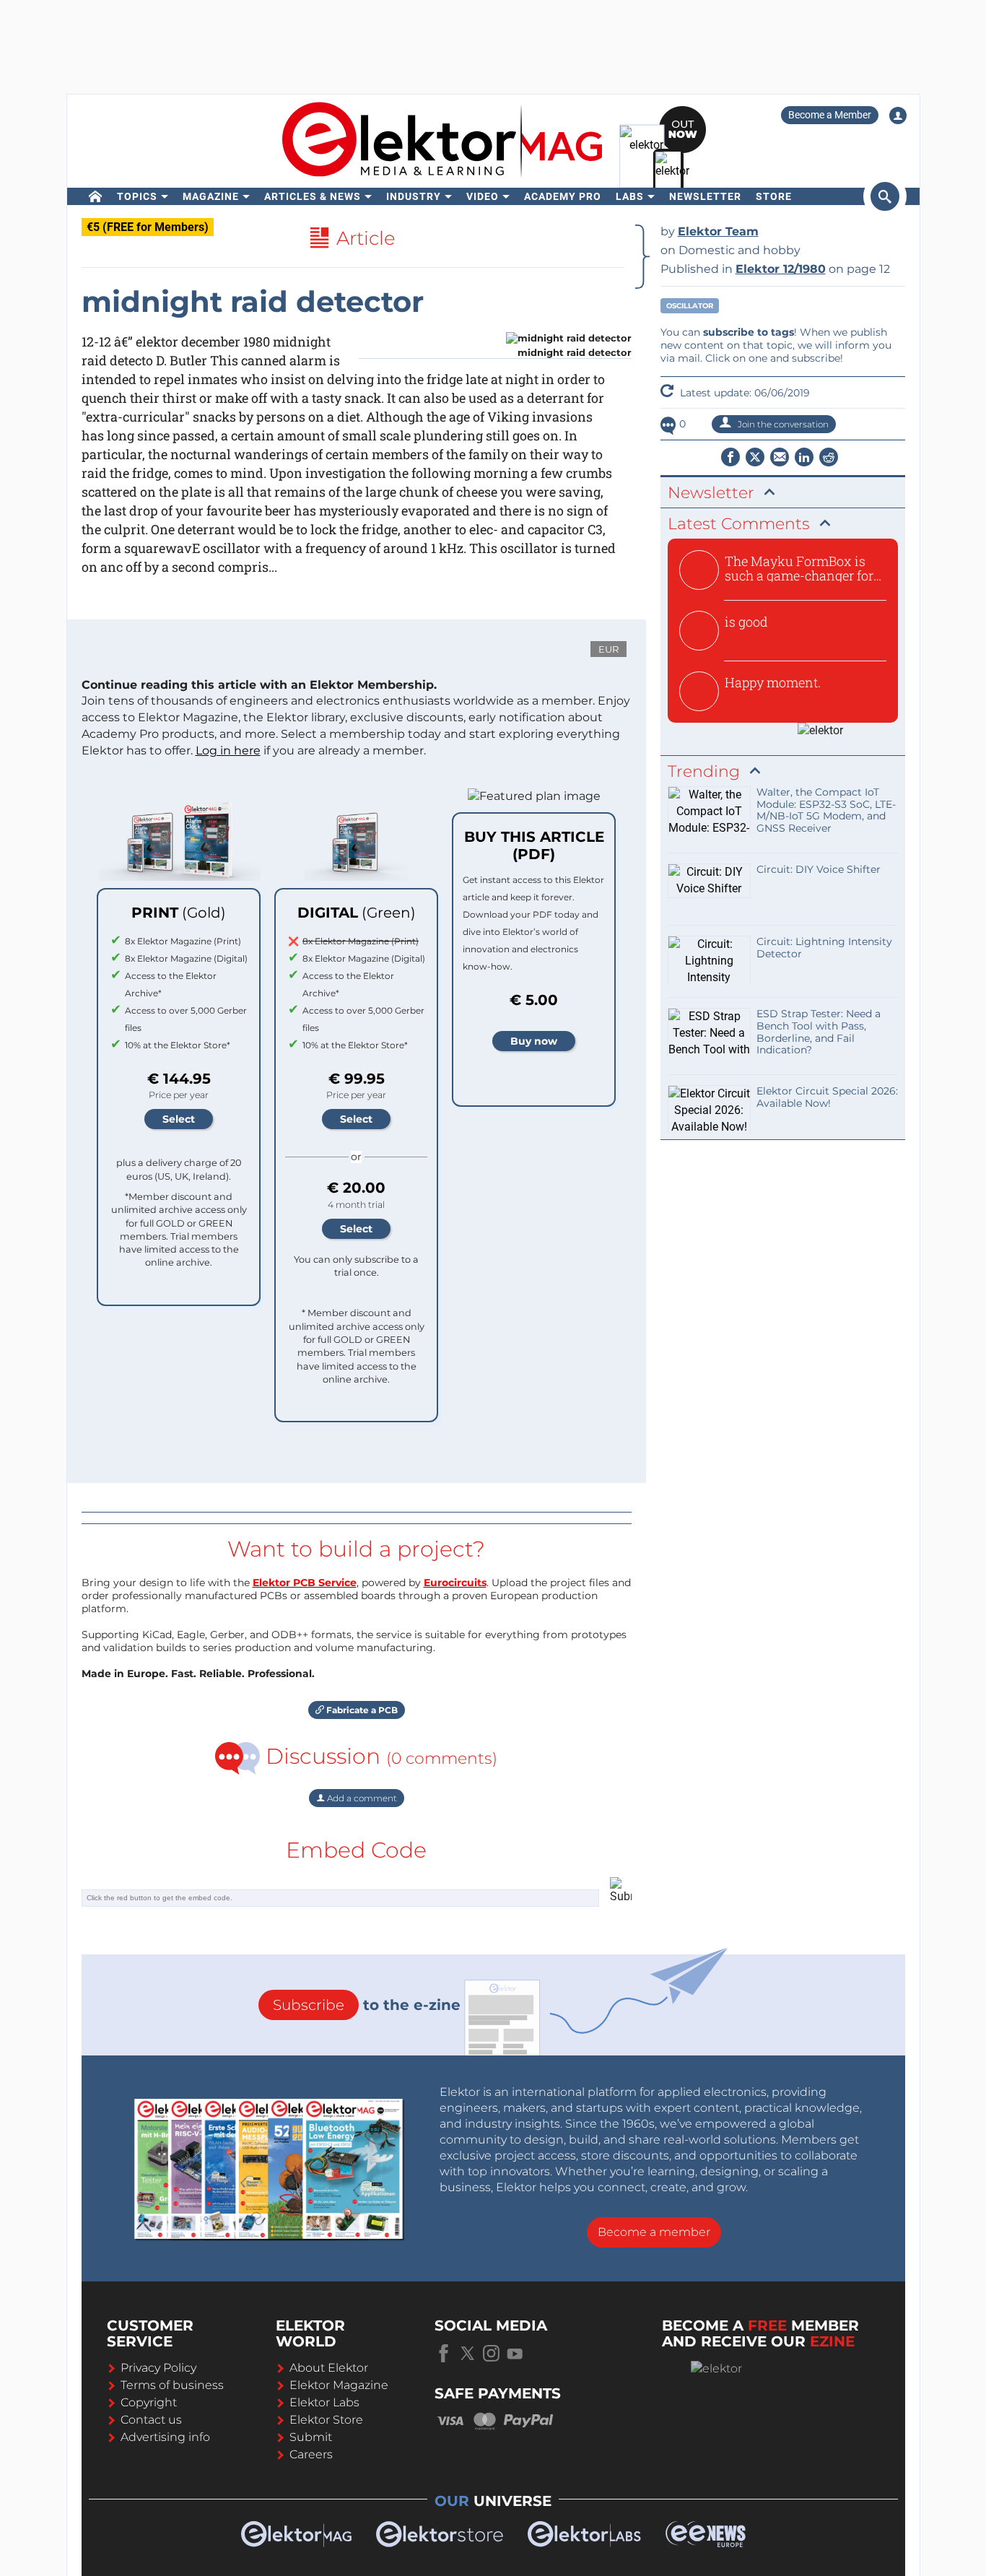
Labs (630, 196)
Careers (311, 2454)
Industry (414, 196)
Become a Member (830, 115)
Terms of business (172, 2385)
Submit (311, 2437)
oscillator (690, 306)
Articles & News (313, 196)
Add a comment (361, 1798)
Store (774, 196)
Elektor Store (326, 2420)
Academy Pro (563, 196)
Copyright (149, 2402)
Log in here (228, 750)
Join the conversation (782, 424)
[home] (96, 196)
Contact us (151, 2420)
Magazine (211, 196)
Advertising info (165, 2437)
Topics (137, 196)
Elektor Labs (324, 2402)
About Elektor (329, 2368)
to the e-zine (367, 2005)
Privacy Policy (158, 2368)
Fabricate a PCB (361, 1710)
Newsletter (705, 196)
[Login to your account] (898, 116)
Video (483, 196)
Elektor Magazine (339, 2385)
